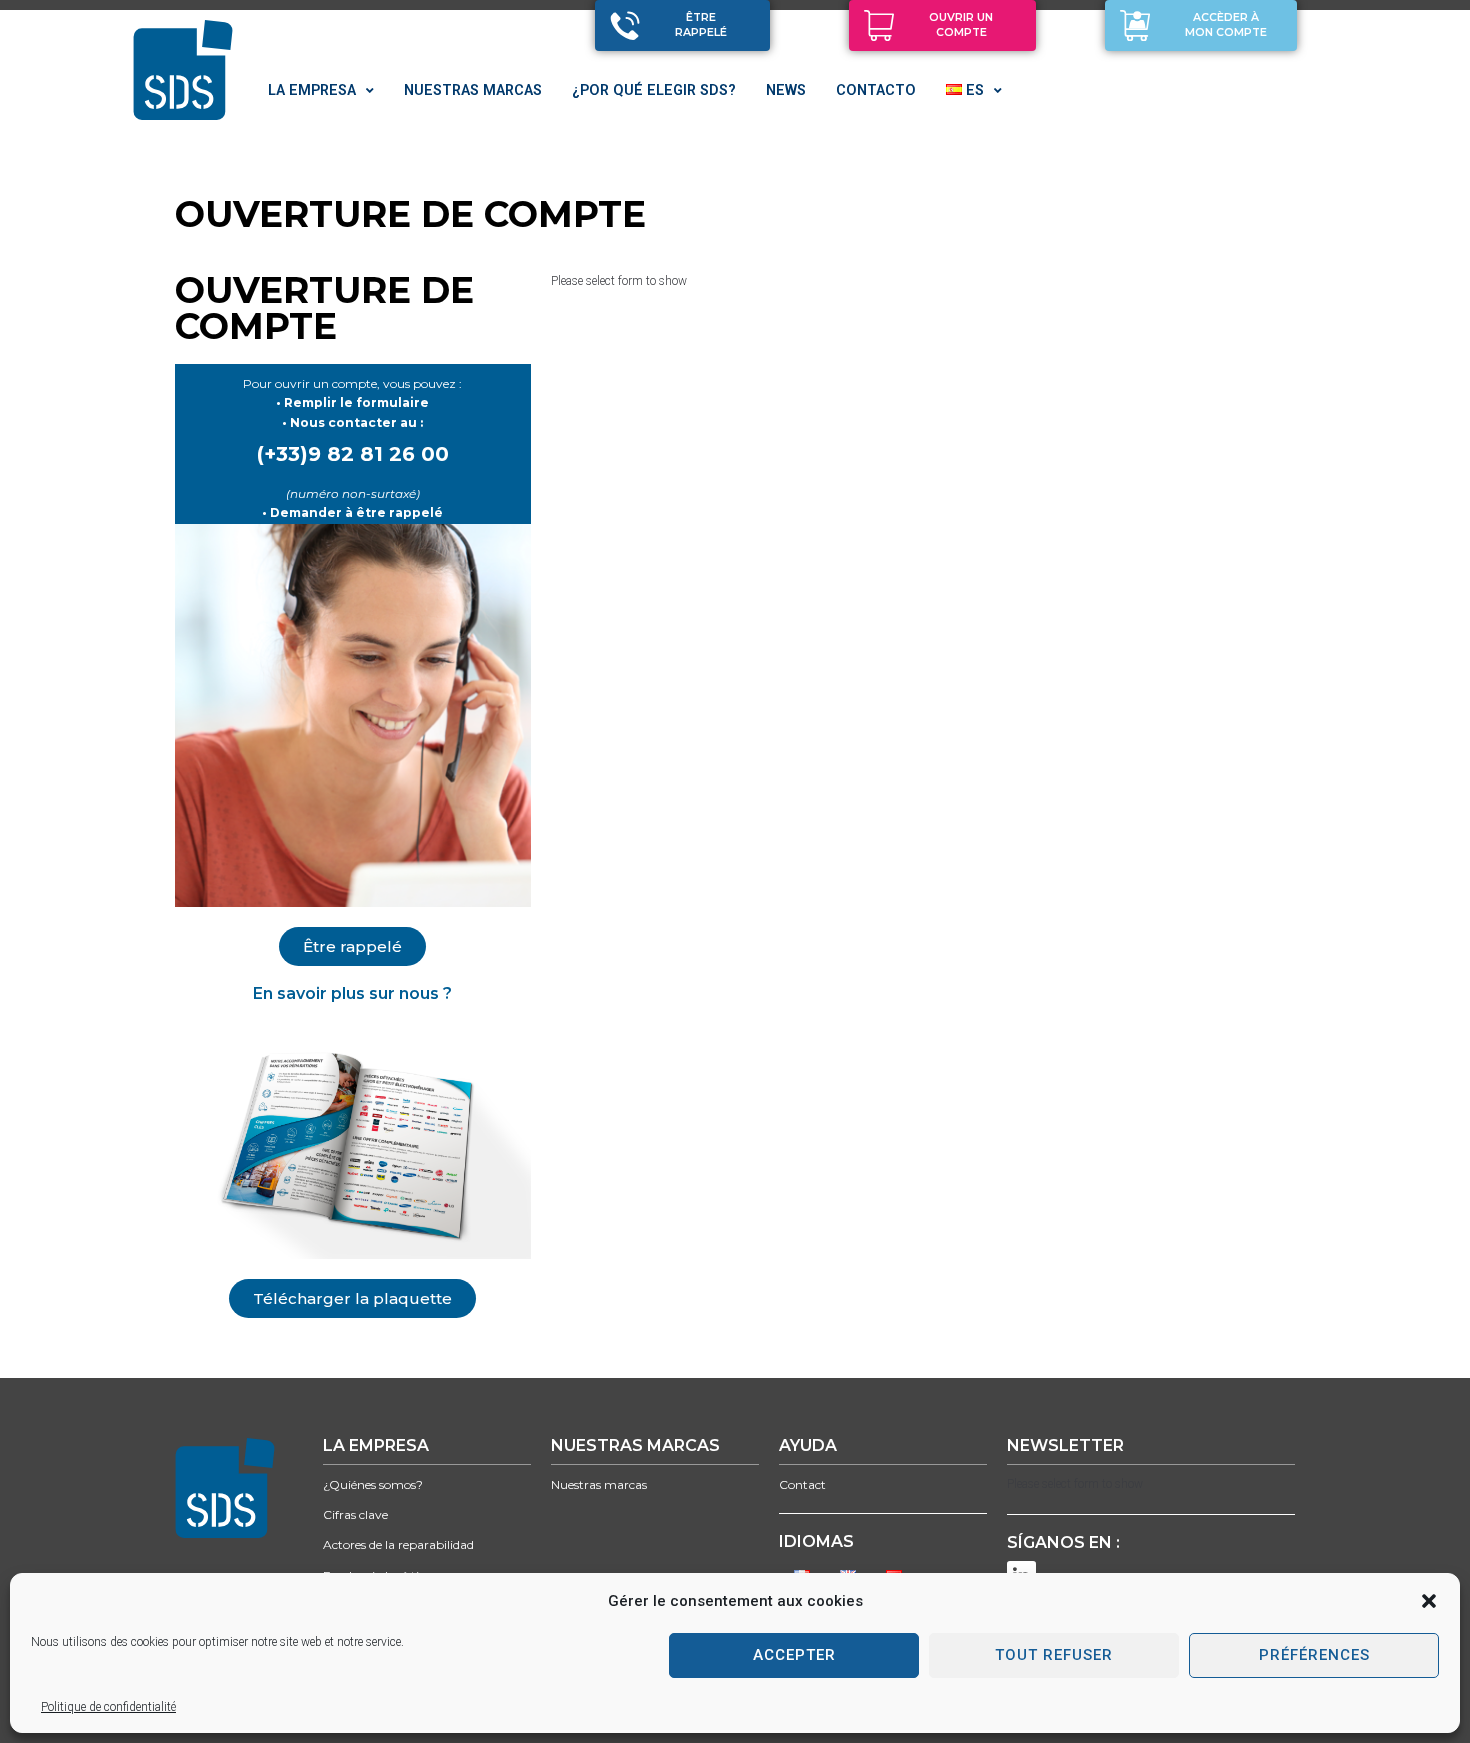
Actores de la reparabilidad (398, 1544)
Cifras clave (355, 1514)
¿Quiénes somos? (373, 1484)
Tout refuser (1054, 1655)
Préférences (1314, 1655)
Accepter (794, 1655)
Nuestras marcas (599, 1484)
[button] (1429, 1601)
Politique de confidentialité (108, 1707)
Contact (802, 1484)
